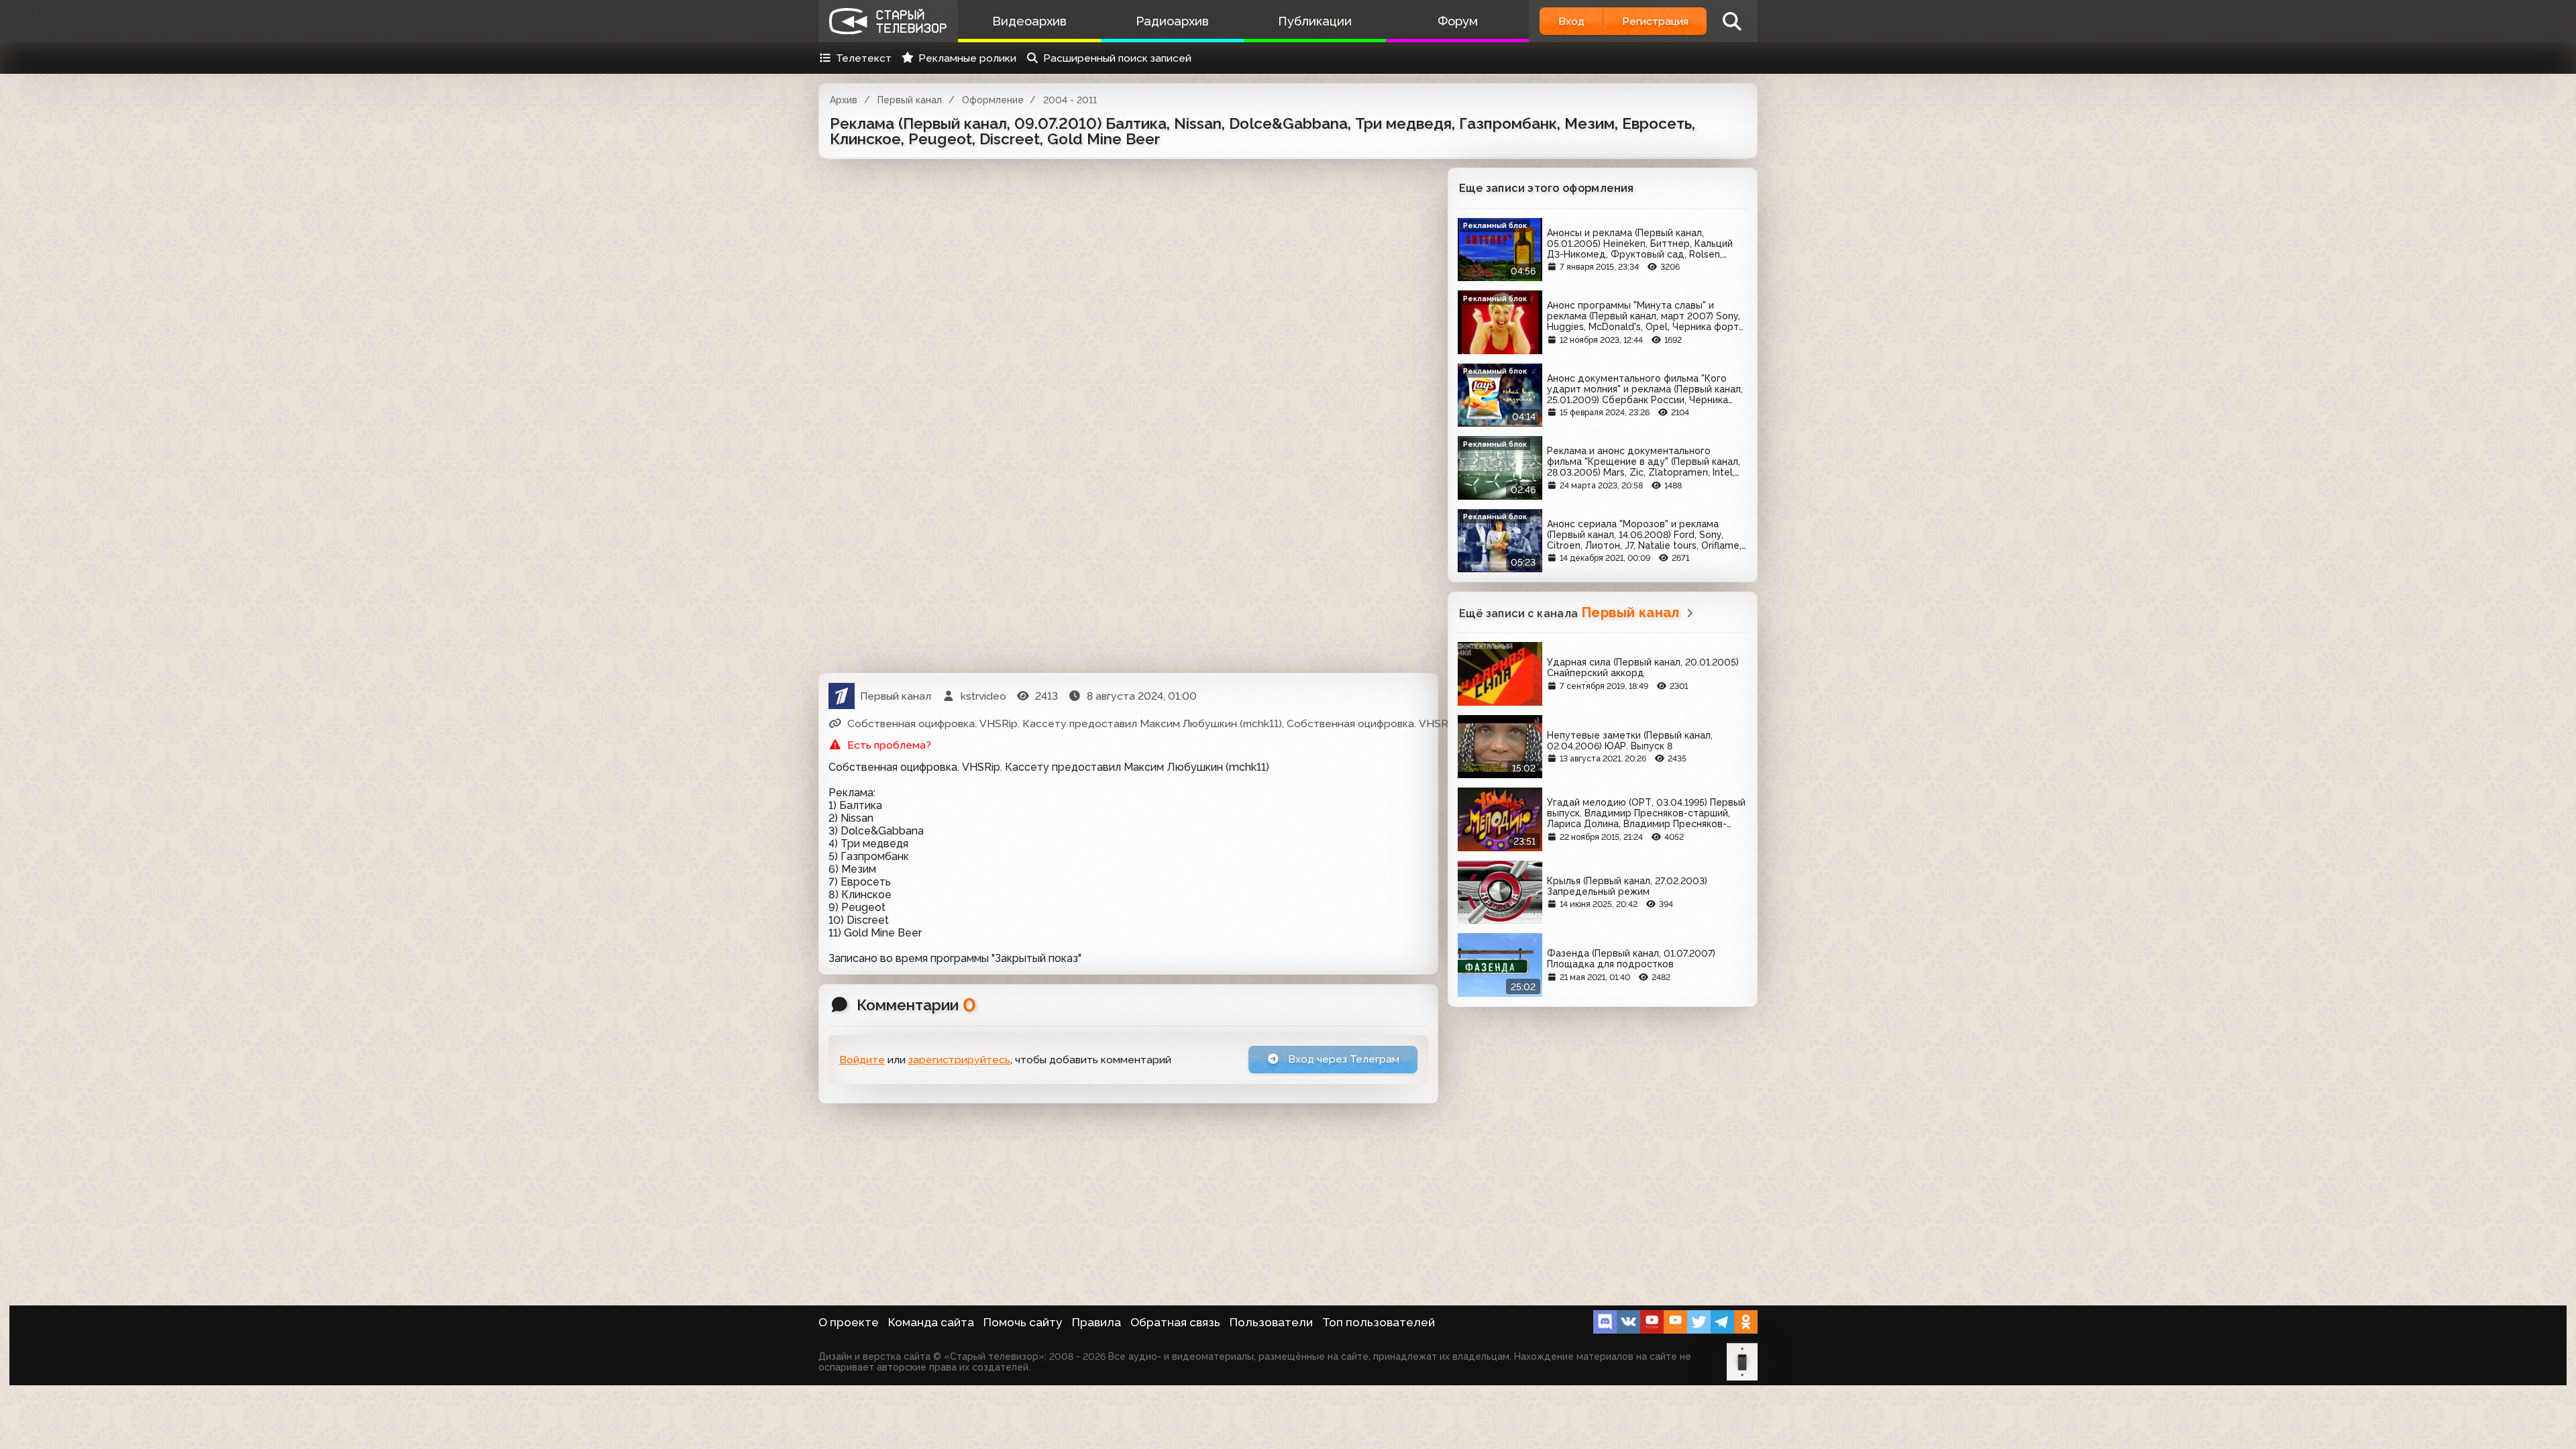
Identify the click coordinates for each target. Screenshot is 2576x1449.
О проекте (849, 1322)
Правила (1096, 1322)
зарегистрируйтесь (959, 1060)
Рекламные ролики (967, 58)
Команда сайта (931, 1322)
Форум (1458, 21)
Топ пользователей (1379, 1322)
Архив (844, 100)
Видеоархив (1029, 21)
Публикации (1315, 21)
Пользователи (1271, 1322)
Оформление (993, 100)
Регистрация (1655, 21)
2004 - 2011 (1070, 100)
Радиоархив (1172, 21)
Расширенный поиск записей (1117, 58)
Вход (1571, 21)
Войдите (862, 1060)
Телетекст (864, 58)
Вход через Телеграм (1342, 1059)
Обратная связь (1175, 1322)
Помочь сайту (1023, 1322)
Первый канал (910, 100)
